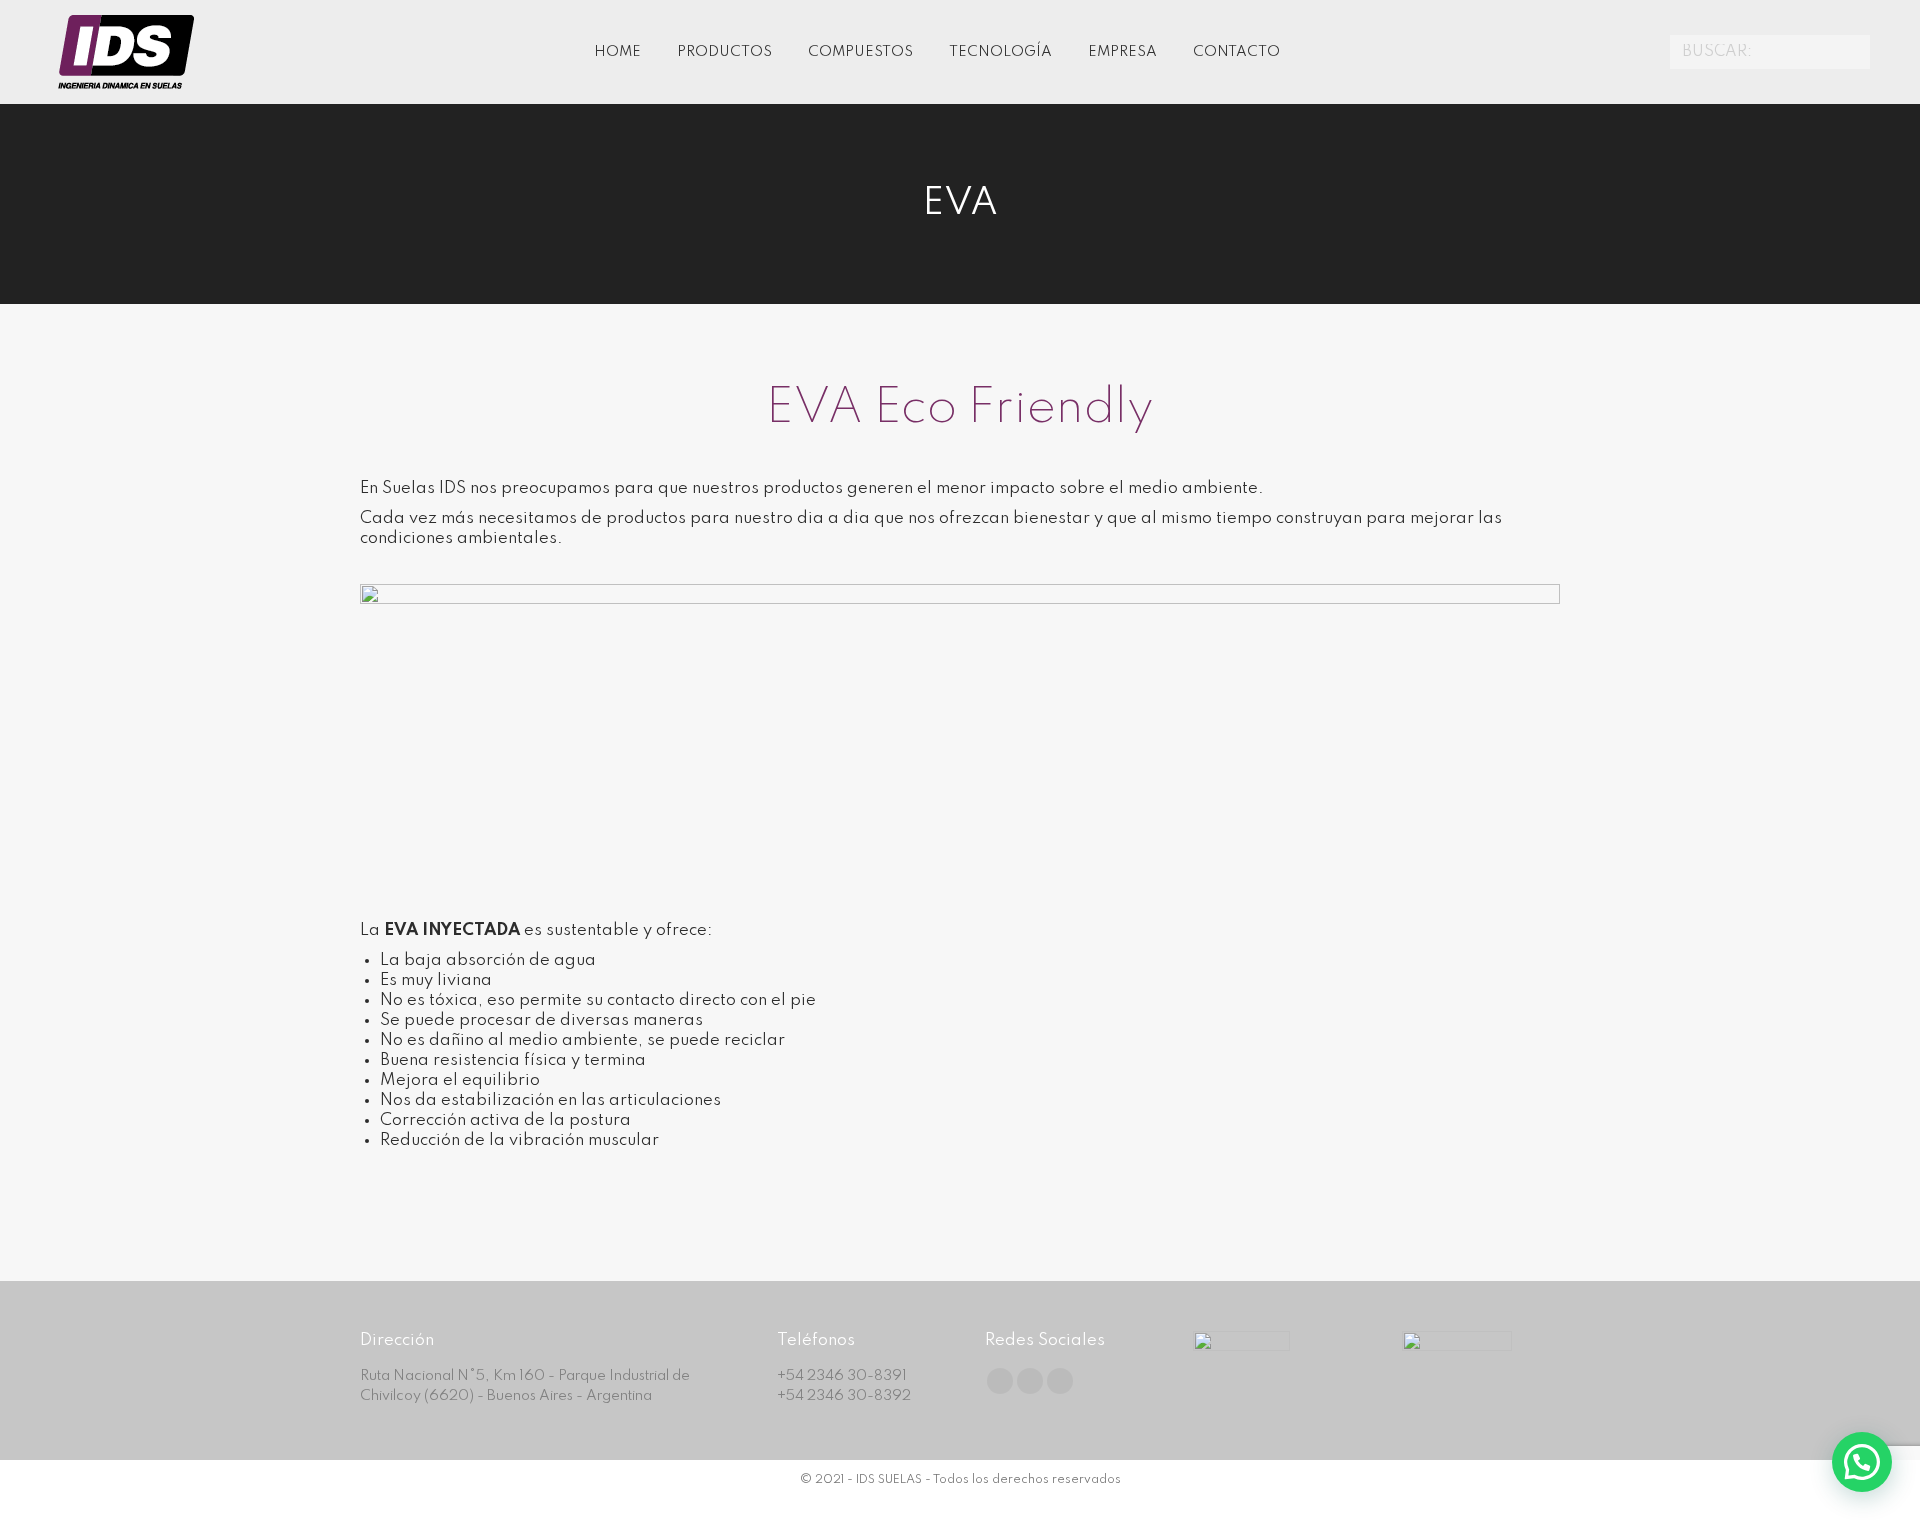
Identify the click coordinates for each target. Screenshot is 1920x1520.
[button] (1862, 1462)
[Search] (1852, 52)
